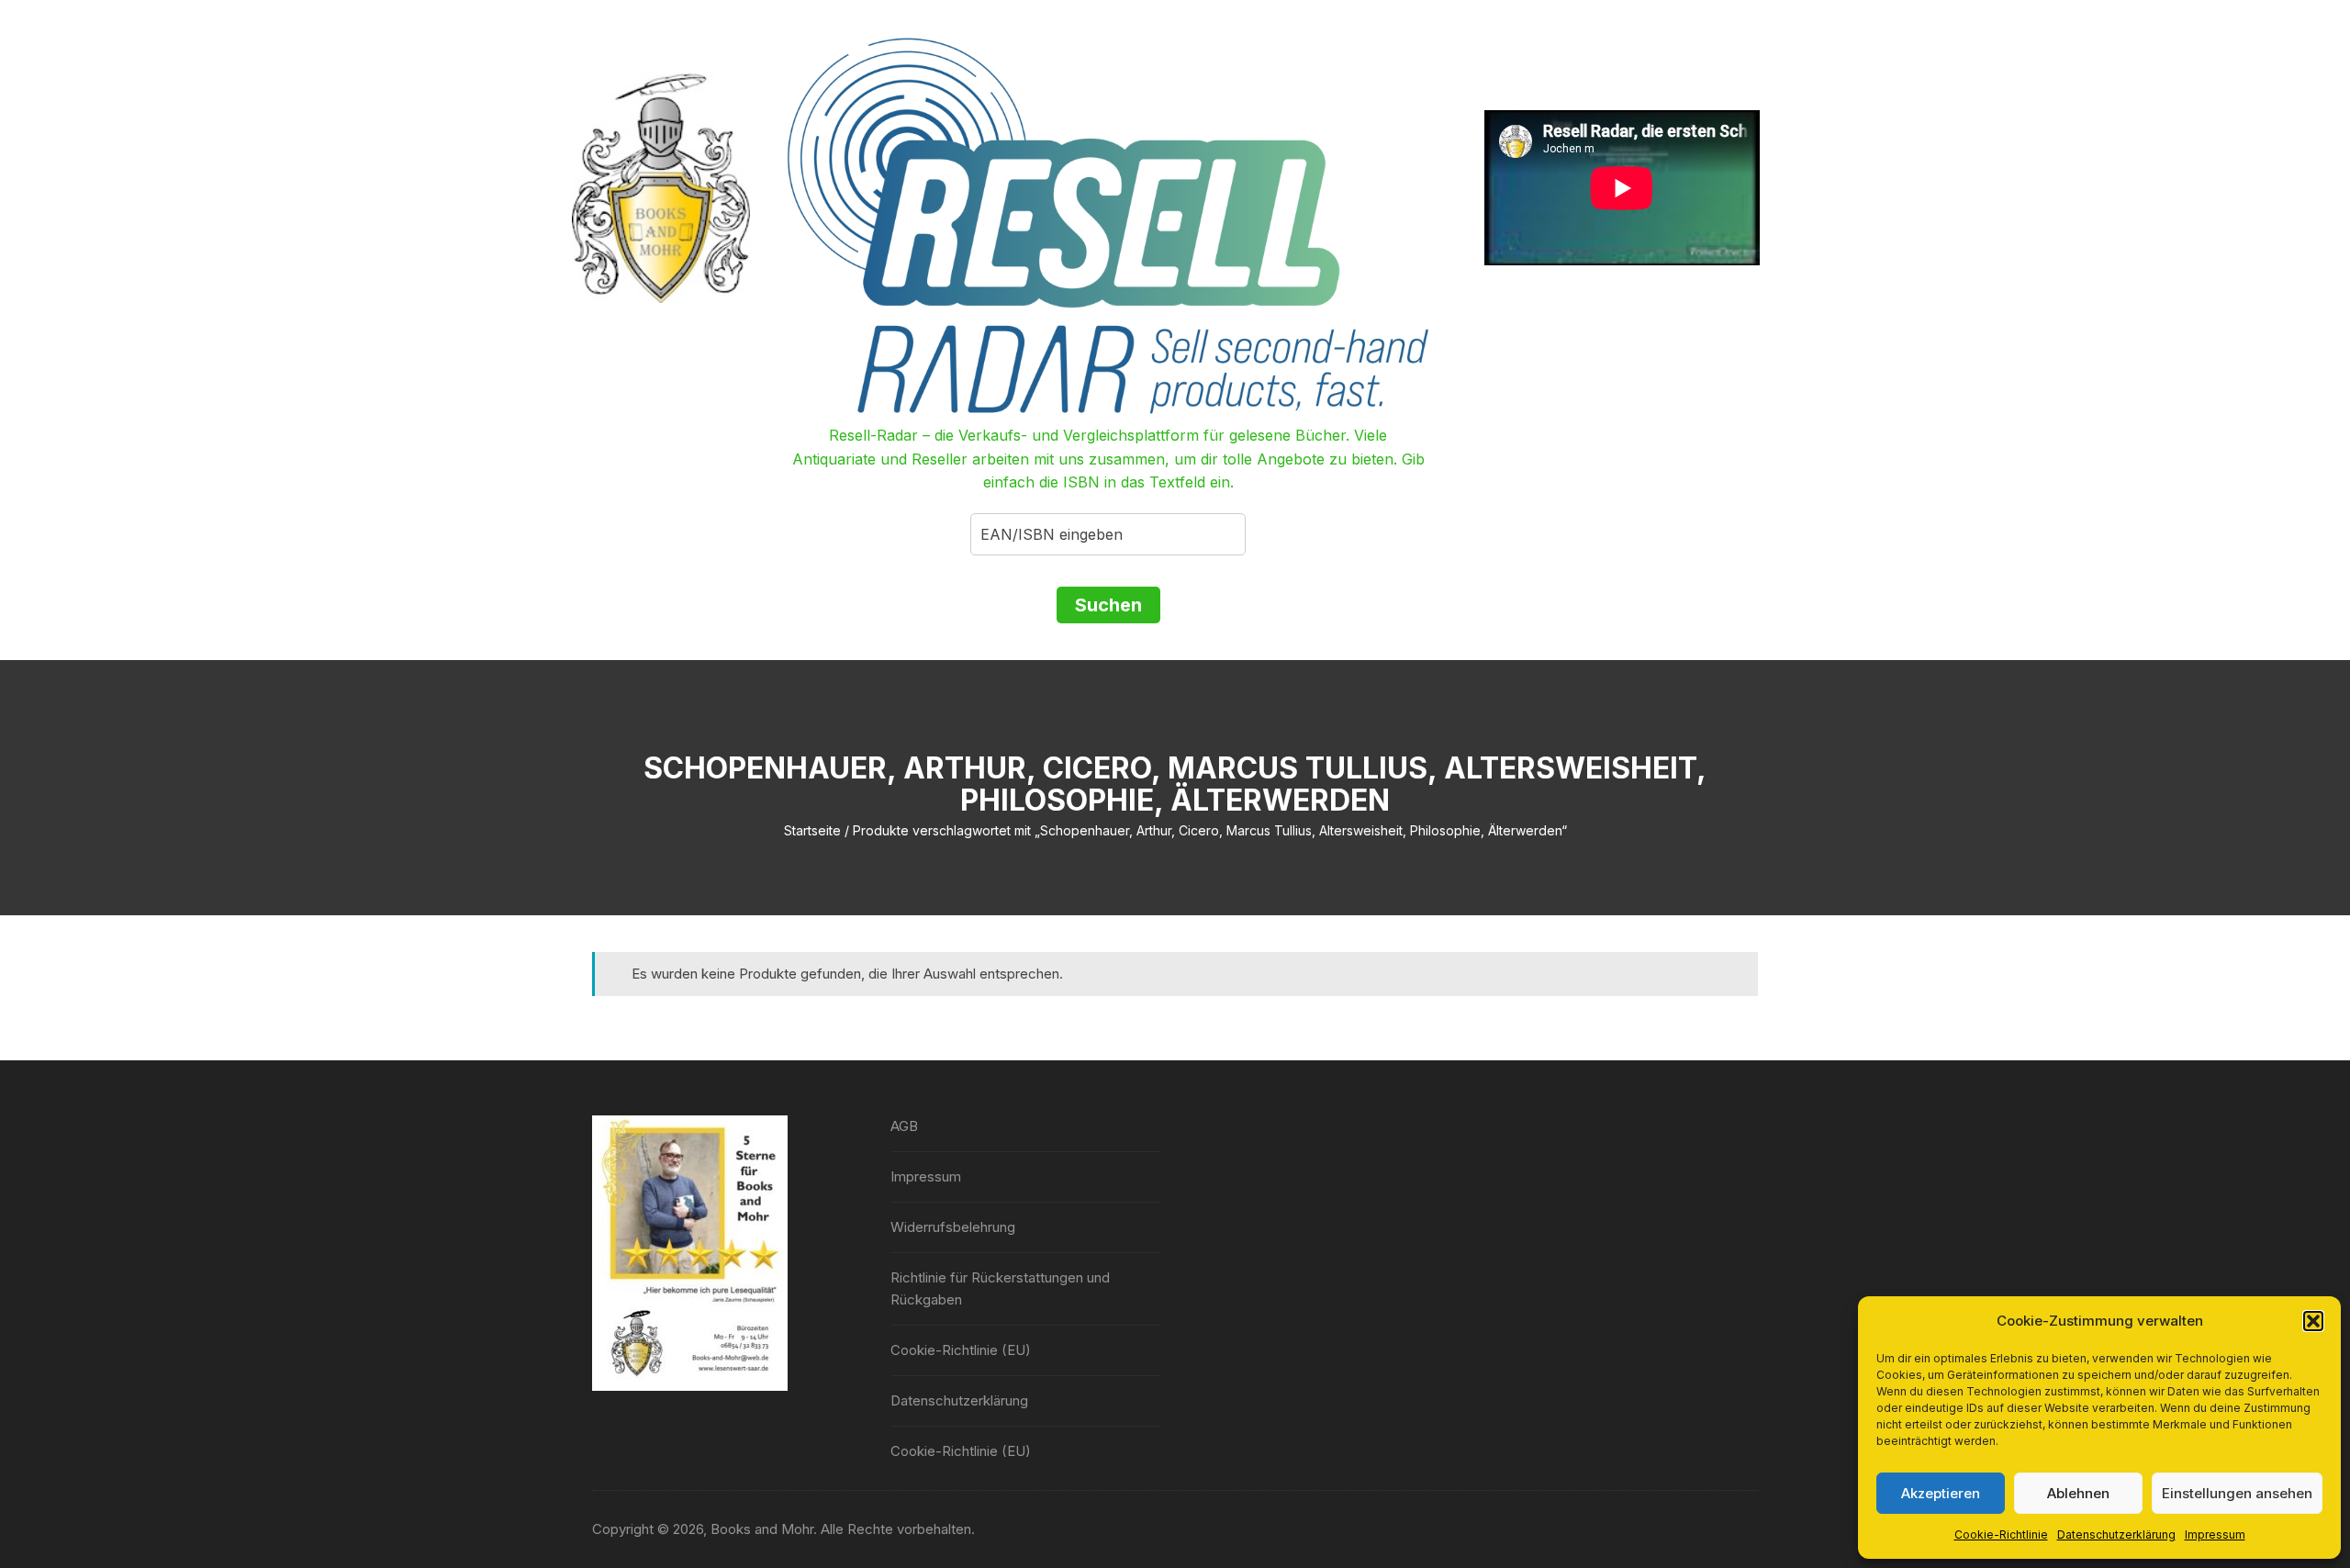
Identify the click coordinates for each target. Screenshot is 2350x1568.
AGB (904, 1126)
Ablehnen (2078, 1493)
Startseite (812, 830)
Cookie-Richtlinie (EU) (961, 1350)
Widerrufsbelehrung (953, 1227)
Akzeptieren (1941, 1493)
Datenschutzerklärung (2116, 1534)
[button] (2313, 1321)
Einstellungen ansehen (2237, 1493)
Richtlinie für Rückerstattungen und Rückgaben (1000, 1288)
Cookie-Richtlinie (2001, 1534)
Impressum (2215, 1534)
